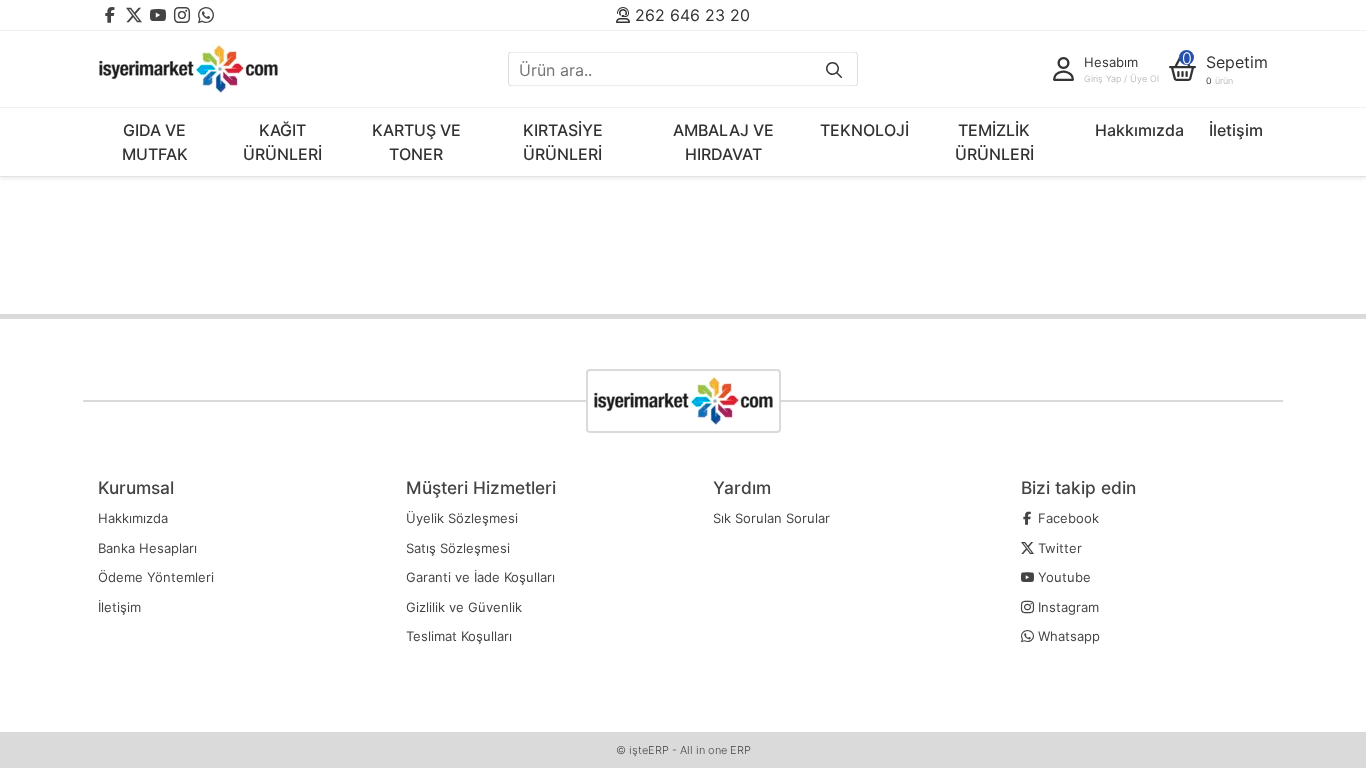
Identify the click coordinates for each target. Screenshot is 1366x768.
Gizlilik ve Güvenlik (464, 607)
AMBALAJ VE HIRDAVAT (723, 142)
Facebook (1066, 518)
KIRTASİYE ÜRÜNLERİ (563, 142)
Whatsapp (1067, 636)
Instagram (1066, 607)
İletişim (1236, 130)
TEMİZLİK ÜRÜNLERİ (994, 142)
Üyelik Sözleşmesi (462, 518)
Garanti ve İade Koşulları (480, 577)
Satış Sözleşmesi (458, 548)
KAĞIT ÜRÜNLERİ (282, 142)
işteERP (649, 750)
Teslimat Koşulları (459, 636)
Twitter (1058, 548)
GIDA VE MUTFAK (155, 142)
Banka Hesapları (147, 548)
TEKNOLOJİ (864, 130)
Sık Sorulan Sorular (771, 518)
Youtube (1062, 577)
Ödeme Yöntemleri (156, 577)
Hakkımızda (1139, 130)
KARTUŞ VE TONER (416, 142)
